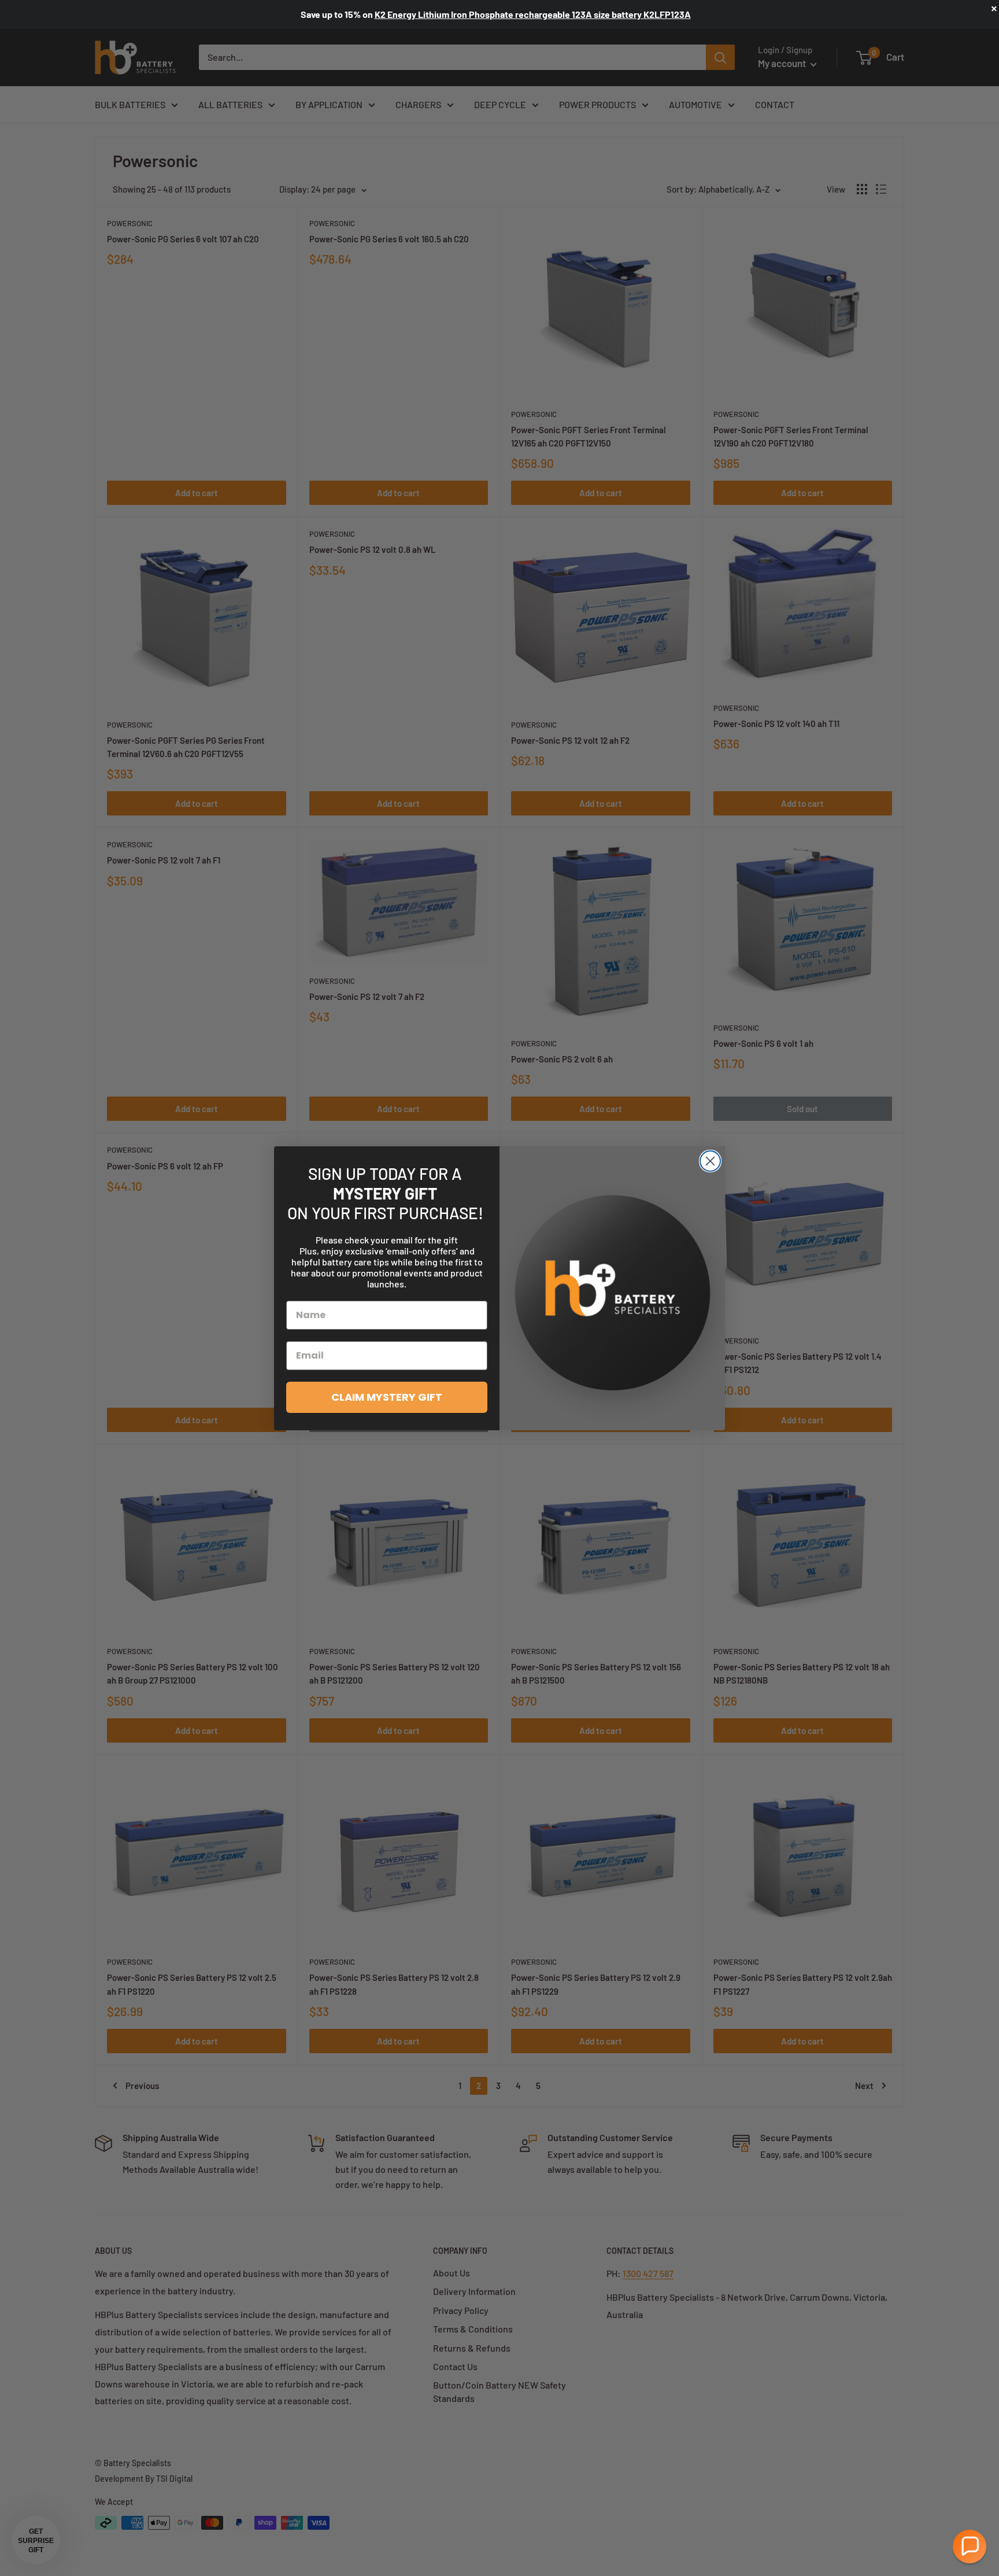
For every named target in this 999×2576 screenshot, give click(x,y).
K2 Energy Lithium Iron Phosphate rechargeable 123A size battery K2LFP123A (533, 14)
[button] (970, 2547)
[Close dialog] (710, 1161)
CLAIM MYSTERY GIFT (387, 1397)
